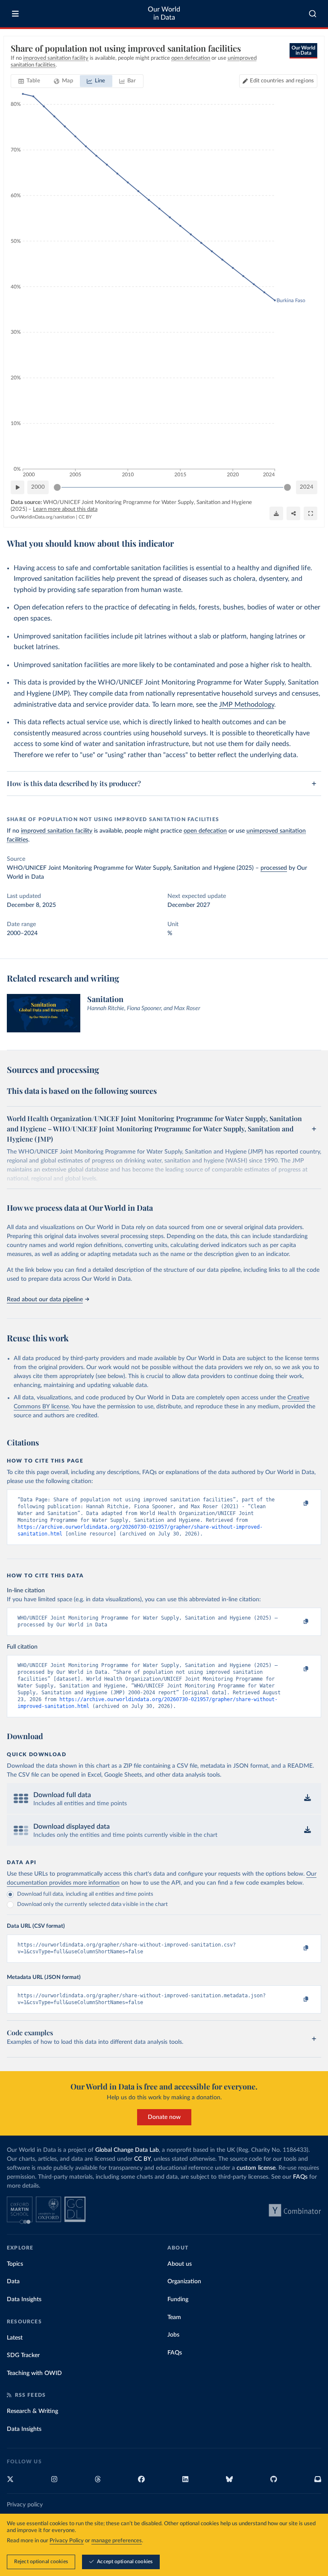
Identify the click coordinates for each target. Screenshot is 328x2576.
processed (274, 868)
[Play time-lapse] (18, 487)
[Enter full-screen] (310, 513)
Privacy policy (25, 2505)
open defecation (205, 831)
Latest (15, 2338)
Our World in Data (164, 13)
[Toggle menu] (15, 14)
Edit (282, 81)
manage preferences (117, 2541)
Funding (178, 2299)
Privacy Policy (67, 2541)
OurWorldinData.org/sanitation (43, 517)
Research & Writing (32, 2411)
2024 (307, 487)
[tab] (29, 81)
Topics (15, 2264)
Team (174, 2317)
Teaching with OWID (34, 2373)
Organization (184, 2282)
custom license (256, 2168)
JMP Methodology (247, 705)
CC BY (85, 517)
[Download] (276, 513)
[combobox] (313, 14)
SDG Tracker (23, 2355)
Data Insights (24, 2299)
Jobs (173, 2335)
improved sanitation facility (57, 831)
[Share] (293, 513)
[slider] (57, 487)
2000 (38, 487)
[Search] (313, 14)
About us (180, 2264)
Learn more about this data (65, 509)
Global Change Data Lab (127, 2150)
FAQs (300, 2177)
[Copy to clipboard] (297, 1504)
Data (13, 2282)
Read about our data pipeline (45, 1300)
